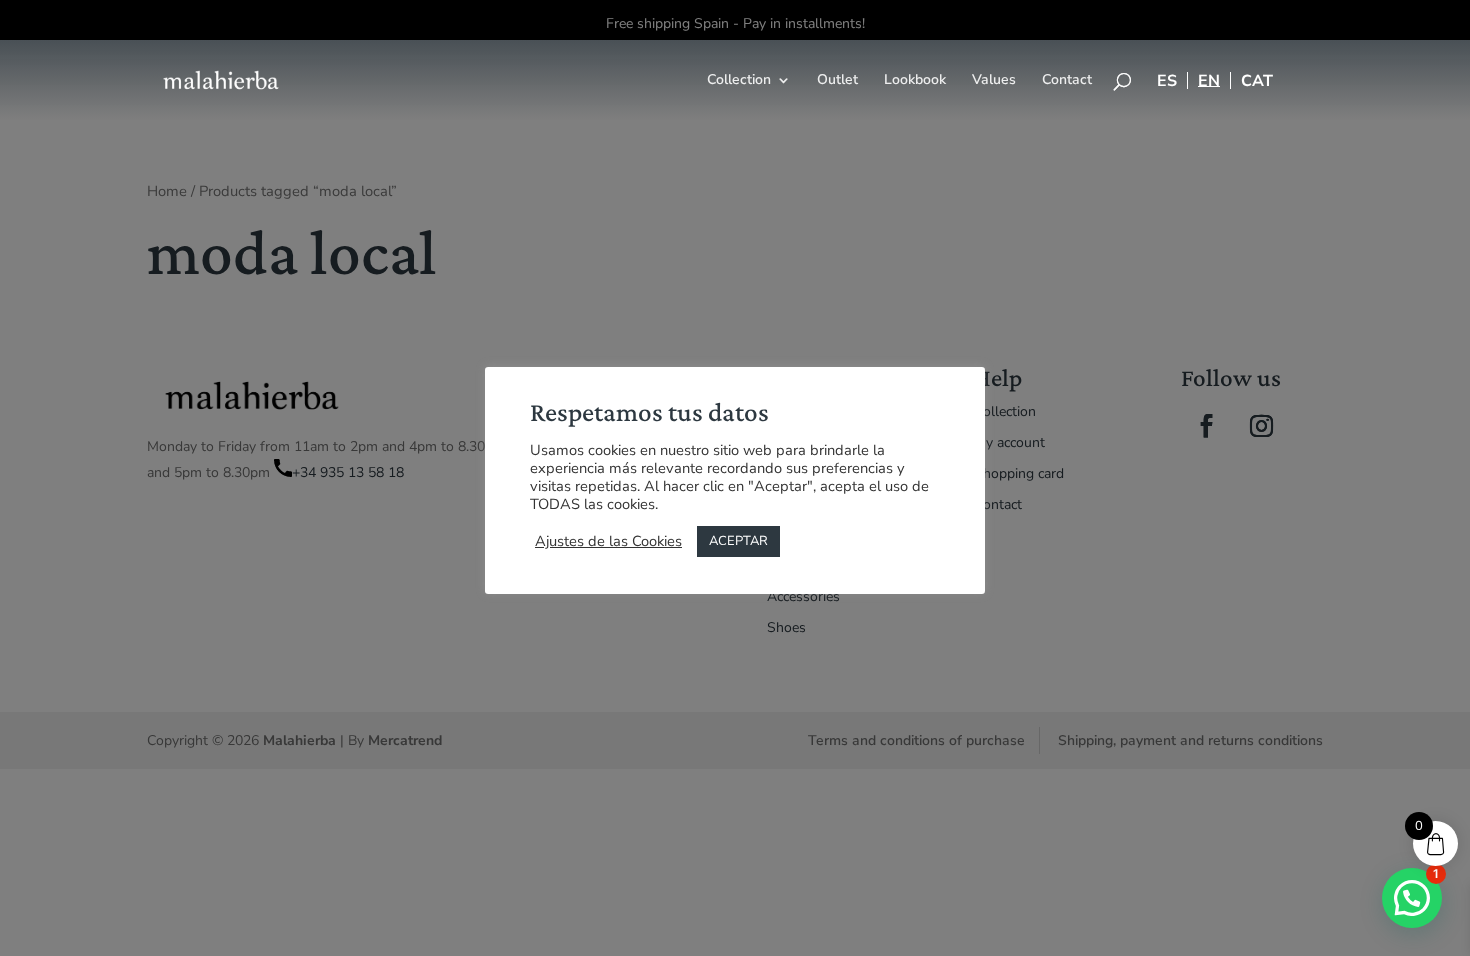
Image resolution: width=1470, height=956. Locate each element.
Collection (739, 81)
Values (994, 81)
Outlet (837, 81)
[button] (1412, 898)
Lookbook (915, 81)
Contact (1067, 81)
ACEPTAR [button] (738, 541)
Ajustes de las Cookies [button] (608, 541)
